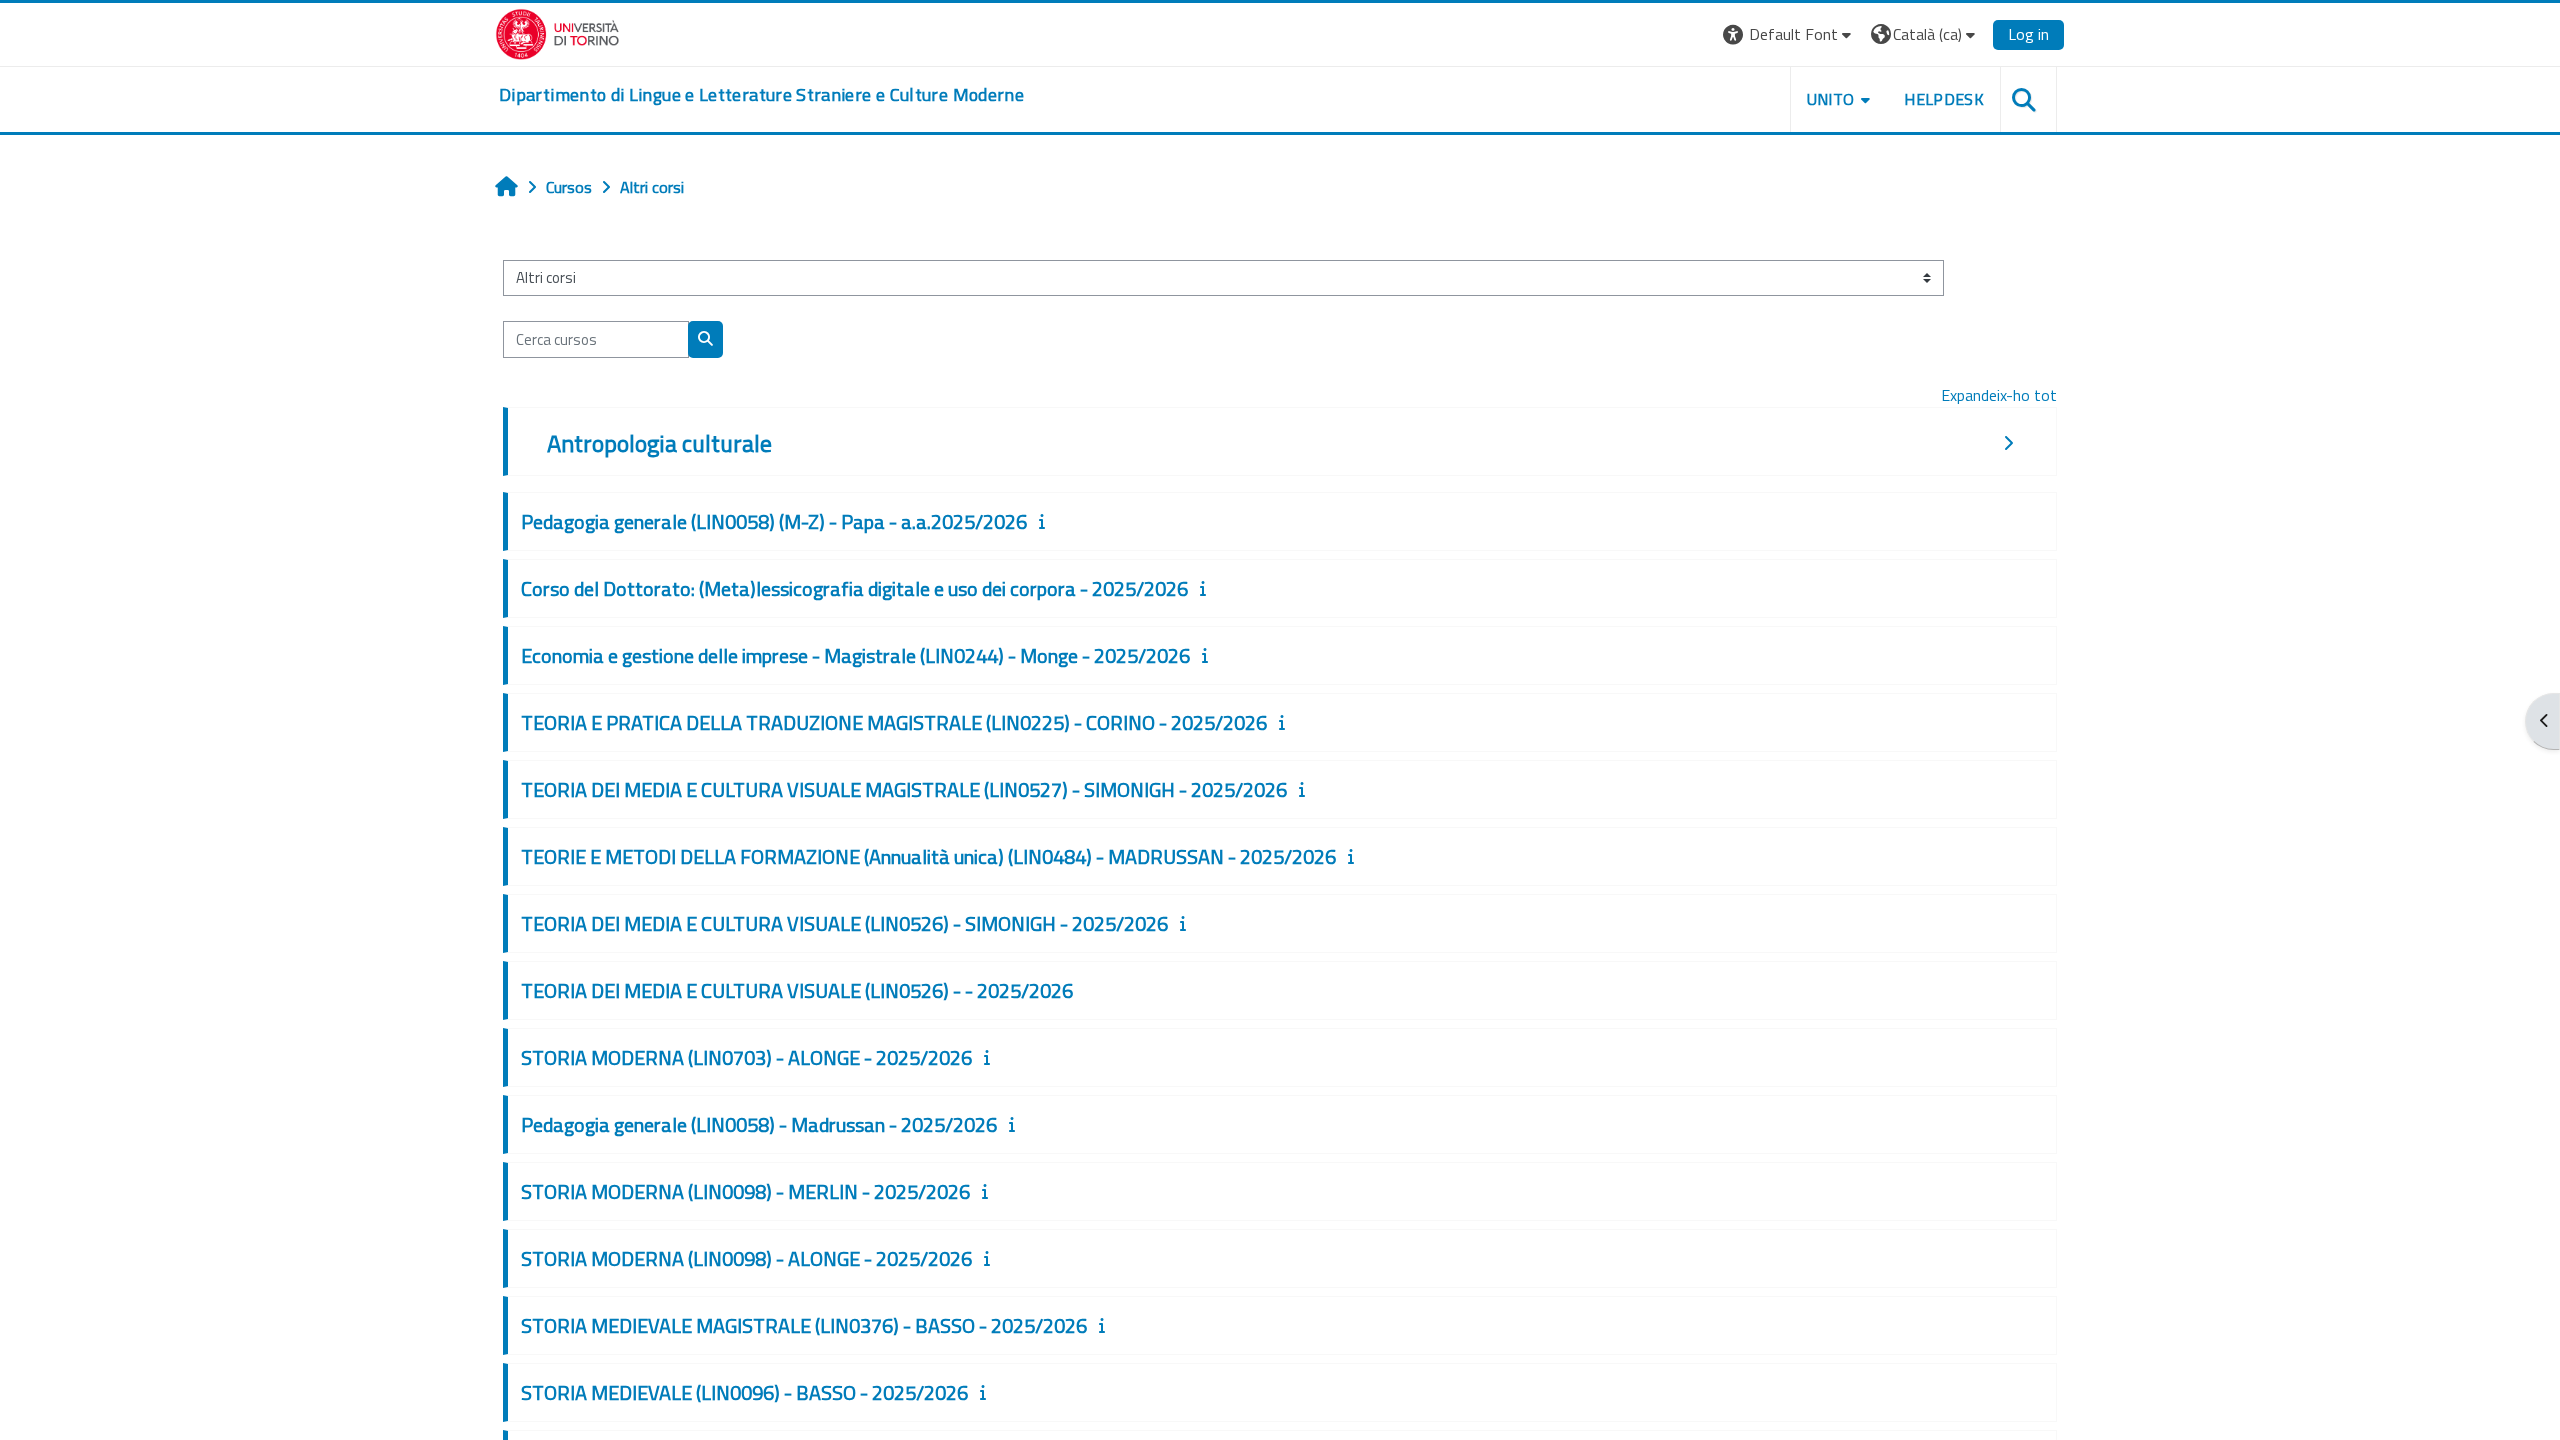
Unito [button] (1831, 99)
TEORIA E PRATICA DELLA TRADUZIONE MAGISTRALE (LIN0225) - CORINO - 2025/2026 (894, 722)
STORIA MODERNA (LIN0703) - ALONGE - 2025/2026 (746, 1057)
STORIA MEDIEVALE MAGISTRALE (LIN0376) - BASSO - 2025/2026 (804, 1325)
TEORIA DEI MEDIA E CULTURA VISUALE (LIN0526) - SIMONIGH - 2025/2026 (844, 923)
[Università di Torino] (557, 32)
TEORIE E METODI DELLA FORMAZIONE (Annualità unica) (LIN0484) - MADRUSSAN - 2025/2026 (928, 856)
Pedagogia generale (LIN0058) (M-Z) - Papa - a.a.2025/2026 (774, 521)
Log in (2028, 34)
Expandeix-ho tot (1999, 395)
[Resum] (1046, 521)
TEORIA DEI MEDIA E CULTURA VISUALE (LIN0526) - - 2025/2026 (797, 990)
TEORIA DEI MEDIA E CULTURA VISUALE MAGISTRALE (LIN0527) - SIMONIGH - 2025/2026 (904, 789)
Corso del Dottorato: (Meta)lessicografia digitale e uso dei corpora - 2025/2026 (854, 588)
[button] (1789, 34)
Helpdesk (1944, 99)
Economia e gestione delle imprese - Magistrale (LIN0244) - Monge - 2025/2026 (855, 655)
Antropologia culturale (659, 443)
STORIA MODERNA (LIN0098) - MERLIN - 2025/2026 (745, 1191)
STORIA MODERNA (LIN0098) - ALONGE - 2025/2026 (746, 1258)
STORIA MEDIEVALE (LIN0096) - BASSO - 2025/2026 (744, 1392)
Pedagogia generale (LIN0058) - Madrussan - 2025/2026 (759, 1124)
